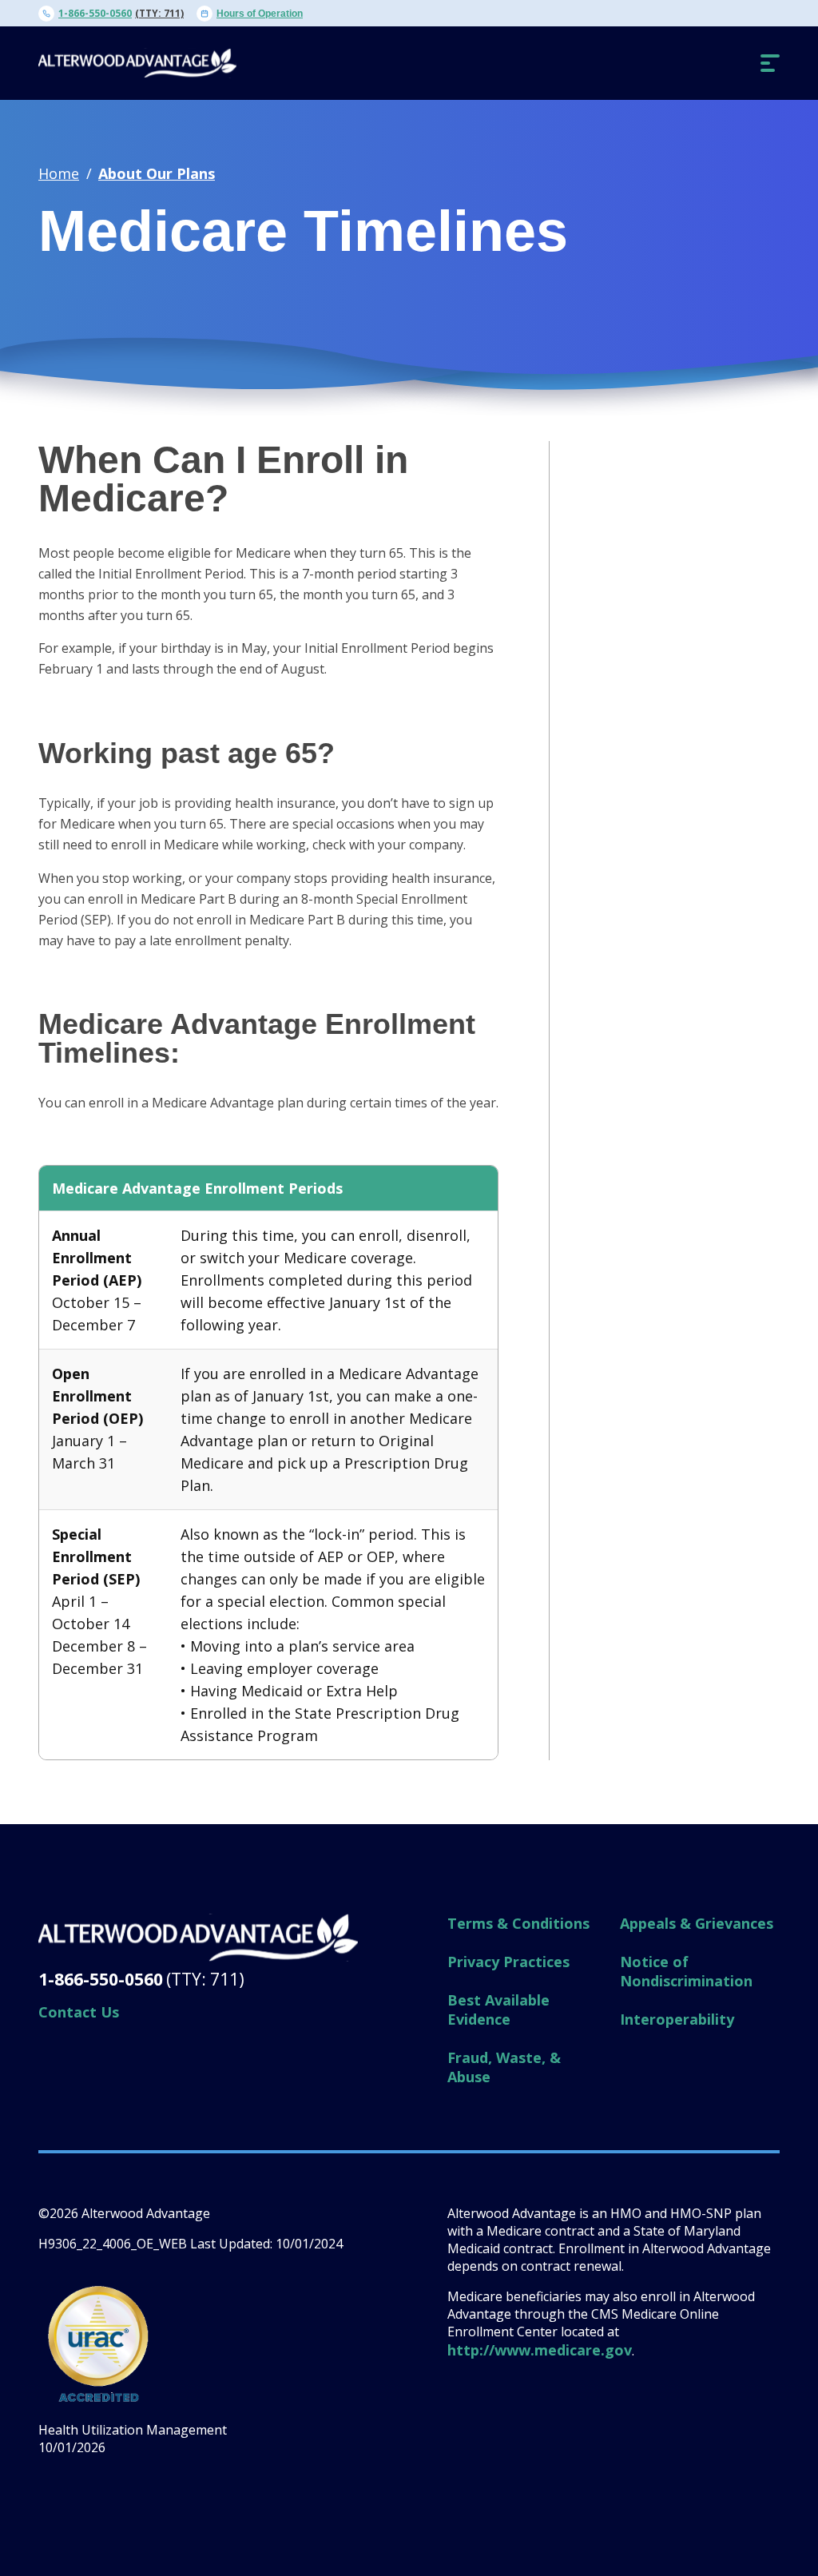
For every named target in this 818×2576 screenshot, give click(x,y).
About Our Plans (157, 173)
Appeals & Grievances (697, 1923)
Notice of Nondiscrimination (686, 1971)
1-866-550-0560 (95, 13)
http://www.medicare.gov (540, 2350)
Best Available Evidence (498, 2010)
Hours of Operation (260, 14)
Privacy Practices (508, 1962)
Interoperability (677, 2019)
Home (59, 173)
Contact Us (79, 2012)
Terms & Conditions (518, 1923)
